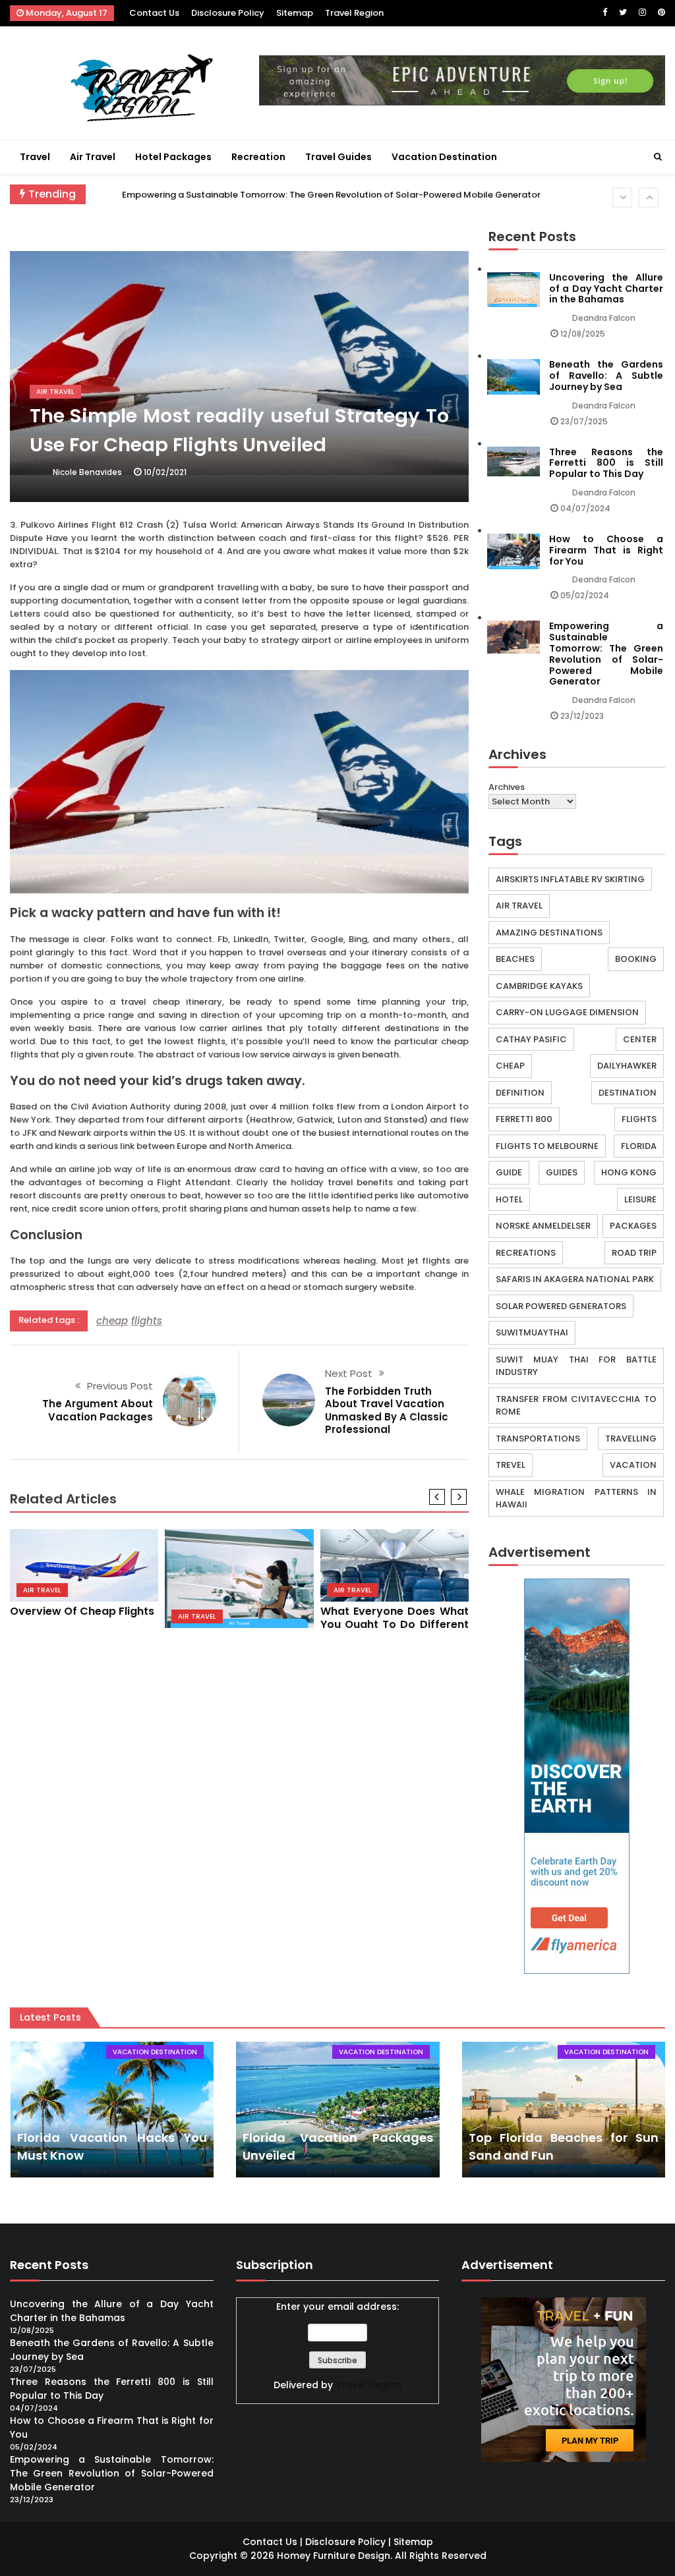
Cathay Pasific (531, 1039)
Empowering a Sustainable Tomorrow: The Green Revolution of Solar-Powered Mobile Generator (331, 195)
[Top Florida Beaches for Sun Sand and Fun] (564, 2109)
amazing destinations (549, 933)
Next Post (349, 1373)
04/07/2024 (585, 508)
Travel (35, 157)
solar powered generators (561, 1306)
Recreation (258, 157)
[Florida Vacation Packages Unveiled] (337, 2109)
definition (520, 1093)
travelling (631, 1439)
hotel (509, 1199)
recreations (526, 1253)
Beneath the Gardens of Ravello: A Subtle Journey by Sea (606, 376)
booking (636, 959)
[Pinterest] (661, 12)
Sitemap (295, 13)
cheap (112, 1321)
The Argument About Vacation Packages (98, 1410)
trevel (511, 1465)
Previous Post (120, 1386)
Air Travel (93, 157)
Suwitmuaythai (532, 1332)
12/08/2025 (583, 334)
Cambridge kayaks (539, 986)
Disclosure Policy (228, 13)
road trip (634, 1253)
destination (628, 1093)
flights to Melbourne (547, 1146)
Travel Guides (338, 157)
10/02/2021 (165, 472)
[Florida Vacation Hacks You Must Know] (112, 2109)
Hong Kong (629, 1172)
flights (147, 1321)
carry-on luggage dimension (567, 1012)
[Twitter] (623, 12)
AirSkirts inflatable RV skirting (570, 879)
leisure (640, 1199)
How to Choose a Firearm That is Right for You (606, 550)
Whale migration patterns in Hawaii (576, 1498)
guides (562, 1172)
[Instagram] (642, 12)
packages (633, 1226)
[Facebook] (605, 12)
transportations (538, 1439)
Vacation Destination (444, 157)
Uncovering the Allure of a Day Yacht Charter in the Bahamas (606, 289)
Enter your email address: (337, 2307)
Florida (639, 1146)
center (640, 1039)
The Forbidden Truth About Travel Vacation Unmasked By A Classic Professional (387, 1411)
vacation (633, 1465)
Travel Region (354, 13)
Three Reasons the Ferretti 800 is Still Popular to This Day (606, 463)
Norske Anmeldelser (543, 1226)
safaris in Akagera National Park (575, 1279)
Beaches (515, 959)
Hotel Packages (173, 157)
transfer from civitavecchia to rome (576, 1406)
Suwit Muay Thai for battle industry (576, 1366)
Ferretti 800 (524, 1119)
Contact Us (154, 13)
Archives (507, 787)
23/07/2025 (584, 421)
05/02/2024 (585, 595)
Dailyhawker (627, 1066)
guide (509, 1172)
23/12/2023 (582, 716)
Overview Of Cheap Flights (82, 1611)
